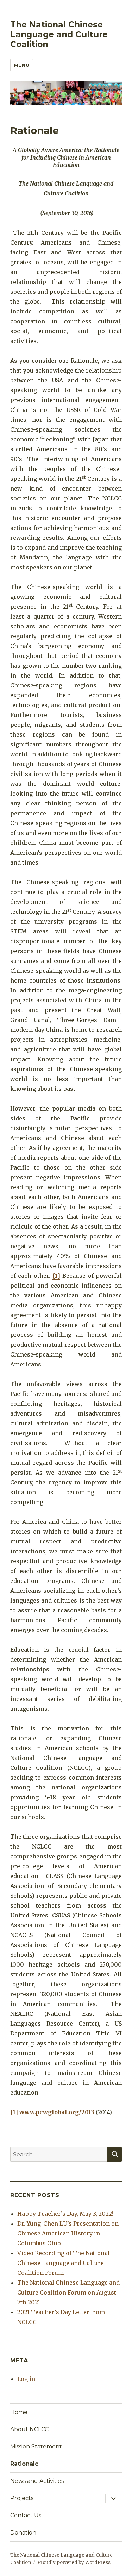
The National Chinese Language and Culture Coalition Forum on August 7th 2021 (68, 2292)
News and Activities (37, 2481)
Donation (23, 2533)
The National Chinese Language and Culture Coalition (59, 34)
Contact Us (26, 2515)
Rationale (24, 2464)
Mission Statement (36, 2446)
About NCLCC (29, 2429)
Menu (22, 65)
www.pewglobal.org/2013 (57, 2112)
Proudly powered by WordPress (74, 2562)
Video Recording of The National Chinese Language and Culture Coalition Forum (64, 2263)
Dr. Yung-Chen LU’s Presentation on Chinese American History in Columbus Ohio (68, 2233)
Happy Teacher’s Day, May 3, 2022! (65, 2214)
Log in (26, 2379)
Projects (22, 2498)
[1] (56, 1276)
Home (19, 2412)
